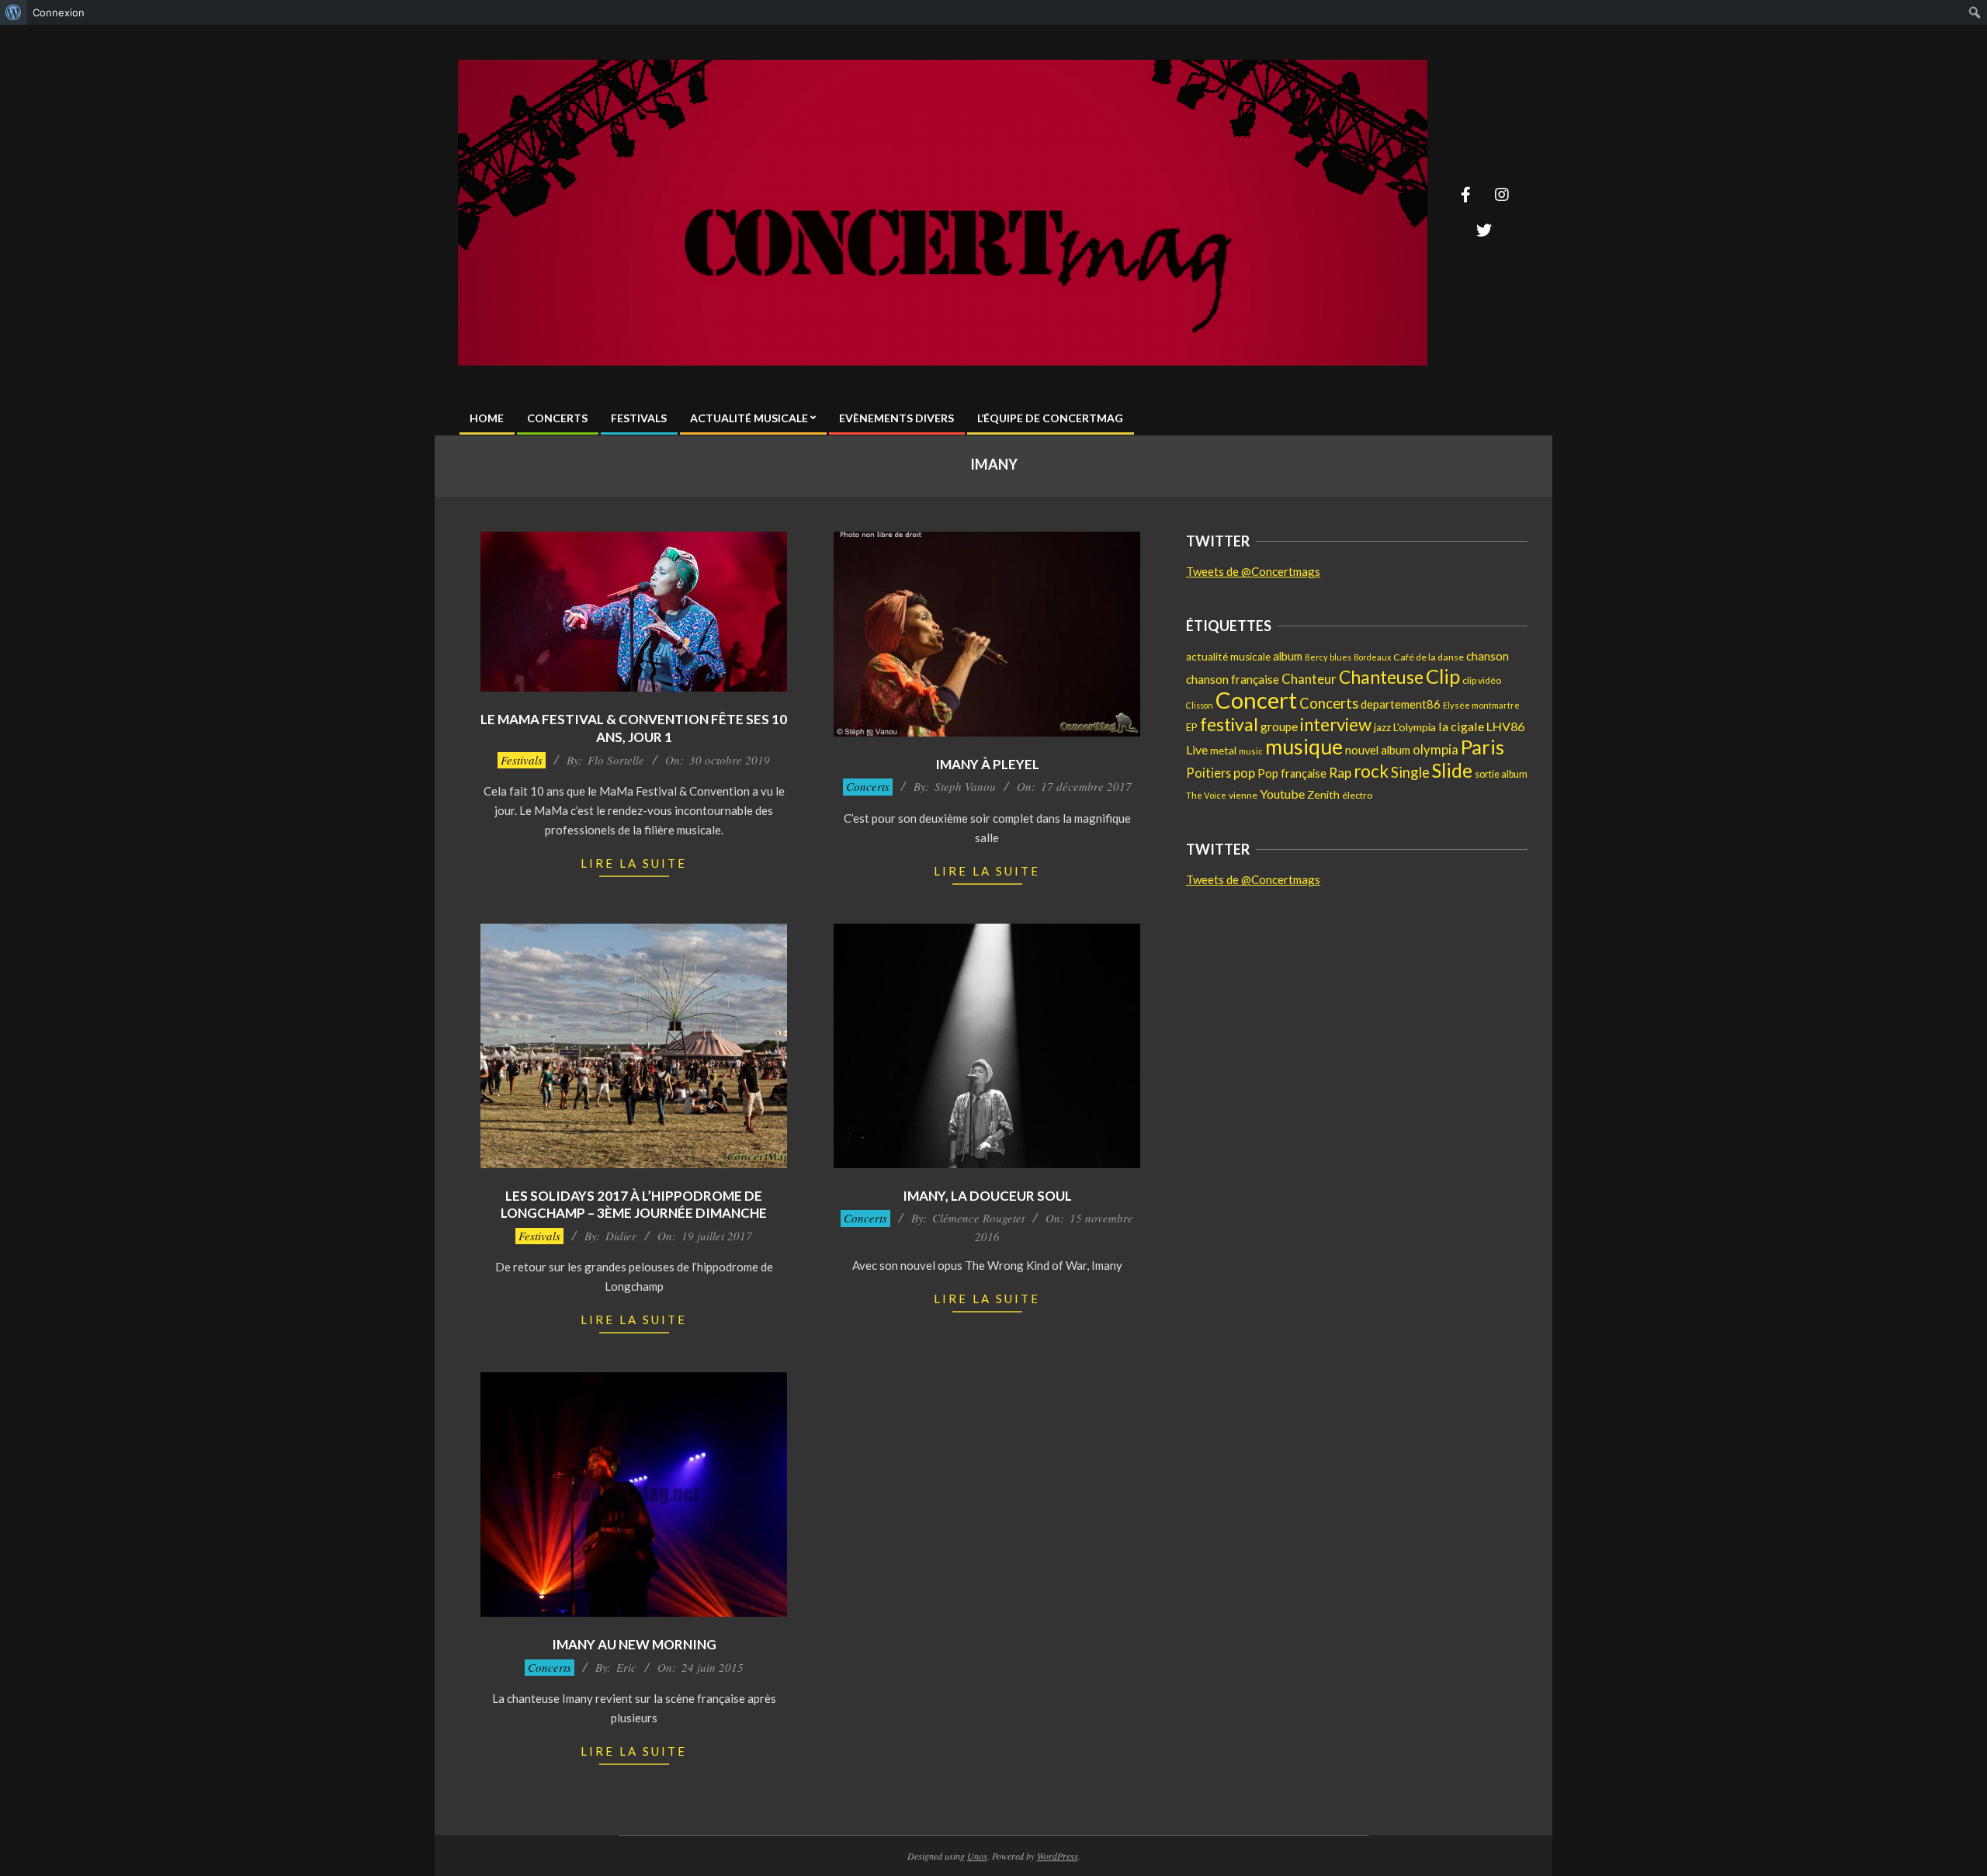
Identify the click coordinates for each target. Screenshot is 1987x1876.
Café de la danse (1429, 657)
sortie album (1501, 774)
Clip (1443, 676)
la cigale (1461, 726)
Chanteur (1309, 679)
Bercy (1316, 657)
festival (1229, 724)
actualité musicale (1228, 657)
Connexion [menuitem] (59, 12)
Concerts (868, 786)
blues (1340, 657)
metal (1223, 750)
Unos (977, 1856)
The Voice (1206, 795)
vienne (1243, 795)
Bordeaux (1372, 657)
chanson (1488, 656)
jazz (1382, 727)
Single (1410, 772)
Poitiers (1208, 773)
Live (1197, 749)
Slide (1452, 770)
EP (1192, 727)
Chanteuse (1381, 677)
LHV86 (1505, 726)
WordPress (1058, 1856)
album (1288, 656)
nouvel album (1378, 750)
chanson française (1233, 679)
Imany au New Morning (634, 1644)
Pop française (1292, 773)
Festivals (522, 760)
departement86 (1401, 704)
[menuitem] (14, 12)
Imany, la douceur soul (987, 1196)
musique (1304, 747)
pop (1244, 773)
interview (1336, 725)
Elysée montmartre (1481, 705)
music (1251, 751)
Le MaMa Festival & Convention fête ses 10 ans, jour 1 (634, 728)
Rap (1340, 773)
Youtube (1282, 794)
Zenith (1323, 794)
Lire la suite (634, 863)
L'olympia (1415, 727)
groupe (1279, 726)
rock (1371, 771)
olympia (1436, 750)
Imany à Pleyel (987, 764)
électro (1357, 795)
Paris (1482, 747)
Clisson (1200, 705)
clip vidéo (1482, 680)
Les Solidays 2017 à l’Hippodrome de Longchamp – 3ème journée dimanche (634, 1205)
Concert (1256, 700)
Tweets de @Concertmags (1253, 571)
